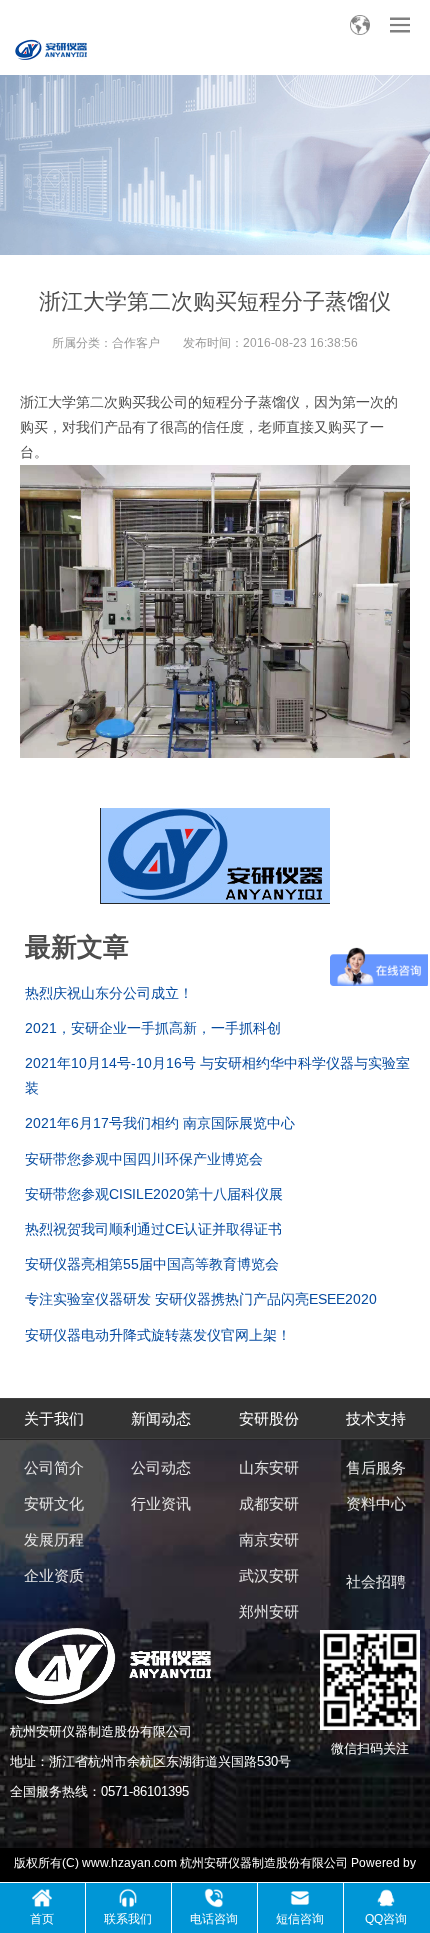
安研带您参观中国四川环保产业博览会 (144, 1159)
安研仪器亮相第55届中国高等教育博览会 (152, 1264)
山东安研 (269, 1467)
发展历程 (54, 1539)
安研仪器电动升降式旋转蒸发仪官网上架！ (158, 1335)
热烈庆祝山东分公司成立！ (109, 993)
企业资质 (54, 1575)
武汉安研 (269, 1575)
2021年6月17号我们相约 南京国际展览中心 (160, 1123)
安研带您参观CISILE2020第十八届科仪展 (154, 1194)
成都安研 (269, 1503)
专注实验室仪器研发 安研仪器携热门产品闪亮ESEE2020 (201, 1299)
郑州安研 (269, 1611)
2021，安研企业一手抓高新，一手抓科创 (153, 1028)
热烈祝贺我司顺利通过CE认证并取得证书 (153, 1229)
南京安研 (269, 1539)
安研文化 (54, 1503)
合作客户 (136, 343)
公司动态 (161, 1467)
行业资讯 (161, 1503)
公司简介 (54, 1467)
